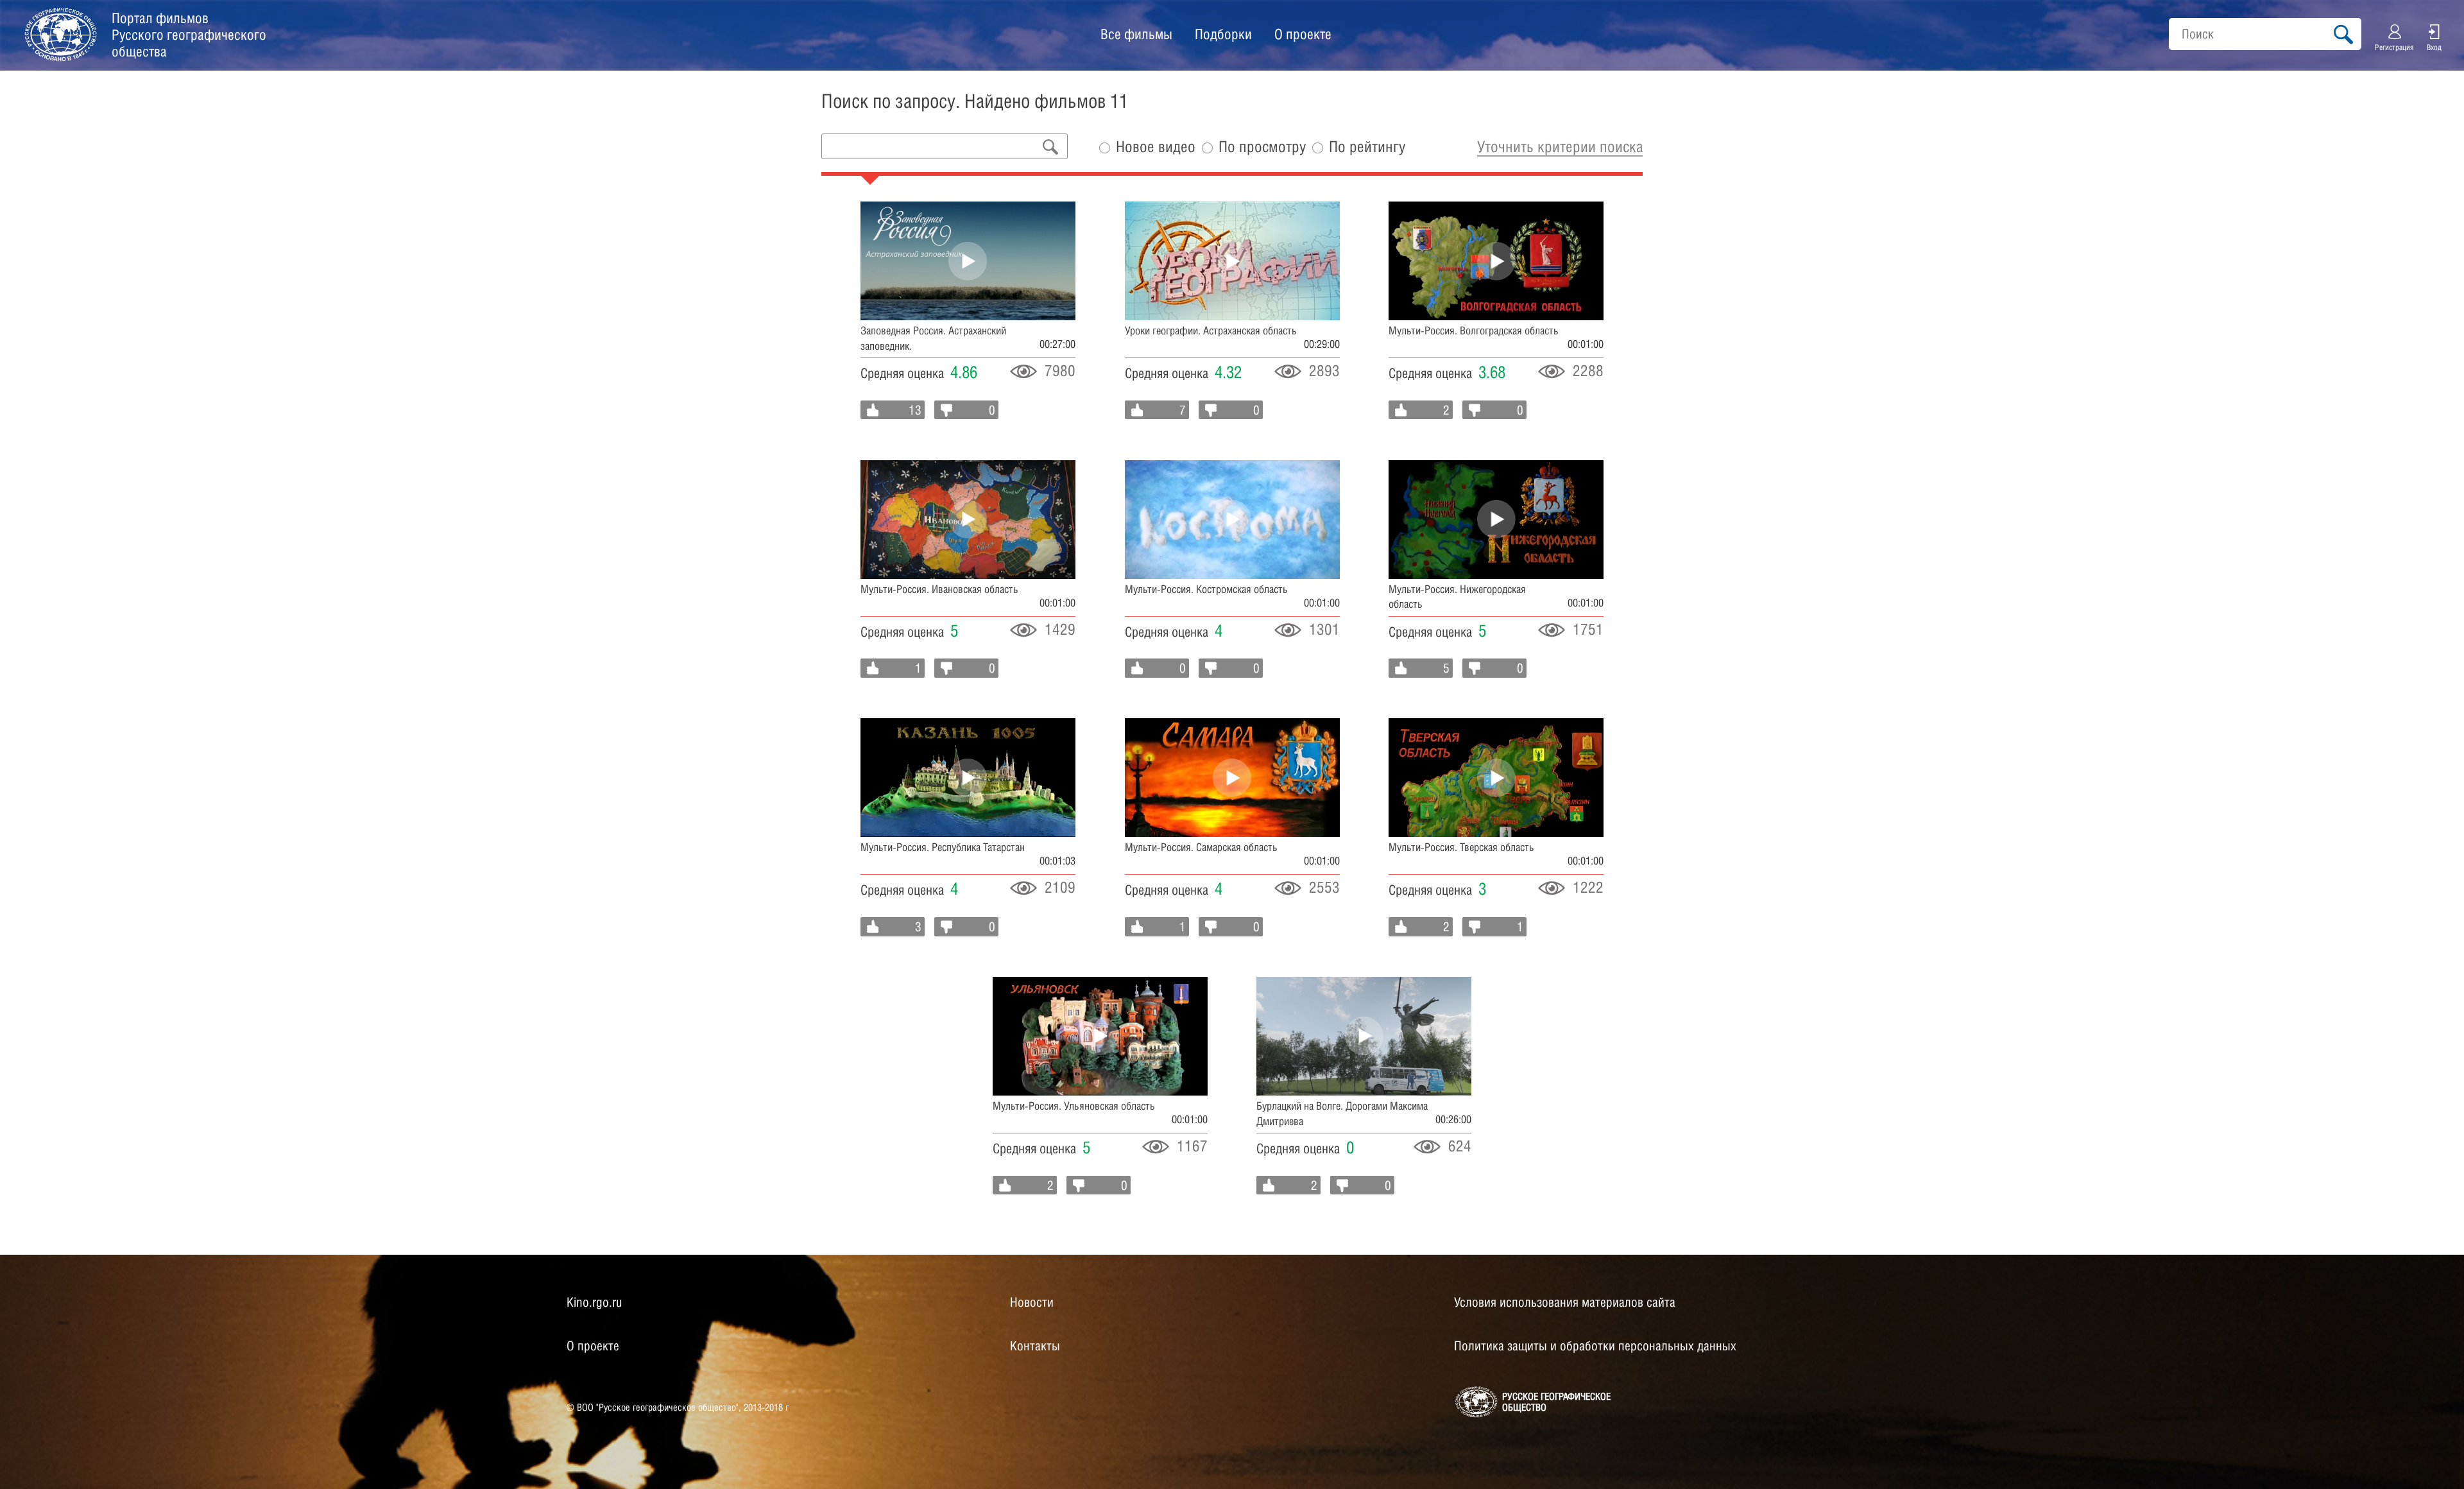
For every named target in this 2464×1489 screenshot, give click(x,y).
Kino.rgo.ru (594, 1302)
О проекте (1303, 34)
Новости (1032, 1302)
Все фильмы (1136, 34)
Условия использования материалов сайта (1565, 1302)
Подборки (1223, 34)
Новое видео (1156, 147)
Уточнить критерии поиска (1560, 146)
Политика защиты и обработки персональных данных (1595, 1346)
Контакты (1035, 1346)
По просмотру (1262, 147)
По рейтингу (1367, 147)
